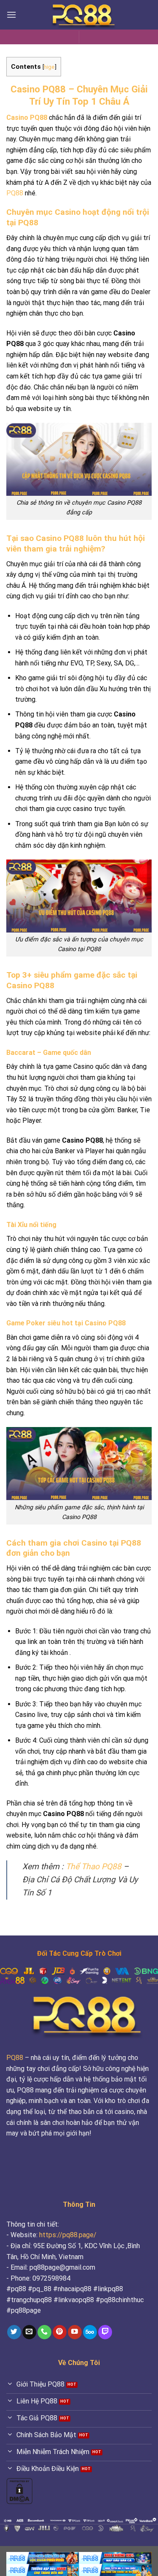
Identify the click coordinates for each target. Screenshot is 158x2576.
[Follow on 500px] (90, 2332)
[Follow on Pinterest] (60, 2332)
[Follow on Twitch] (105, 2332)
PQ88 (15, 193)
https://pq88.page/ (68, 2235)
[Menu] (11, 15)
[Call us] (44, 2332)
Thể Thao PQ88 (94, 1866)
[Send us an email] (29, 2332)
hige (49, 67)
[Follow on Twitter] (14, 2332)
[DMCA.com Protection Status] (19, 2491)
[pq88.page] (79, 15)
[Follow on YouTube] (75, 2332)
